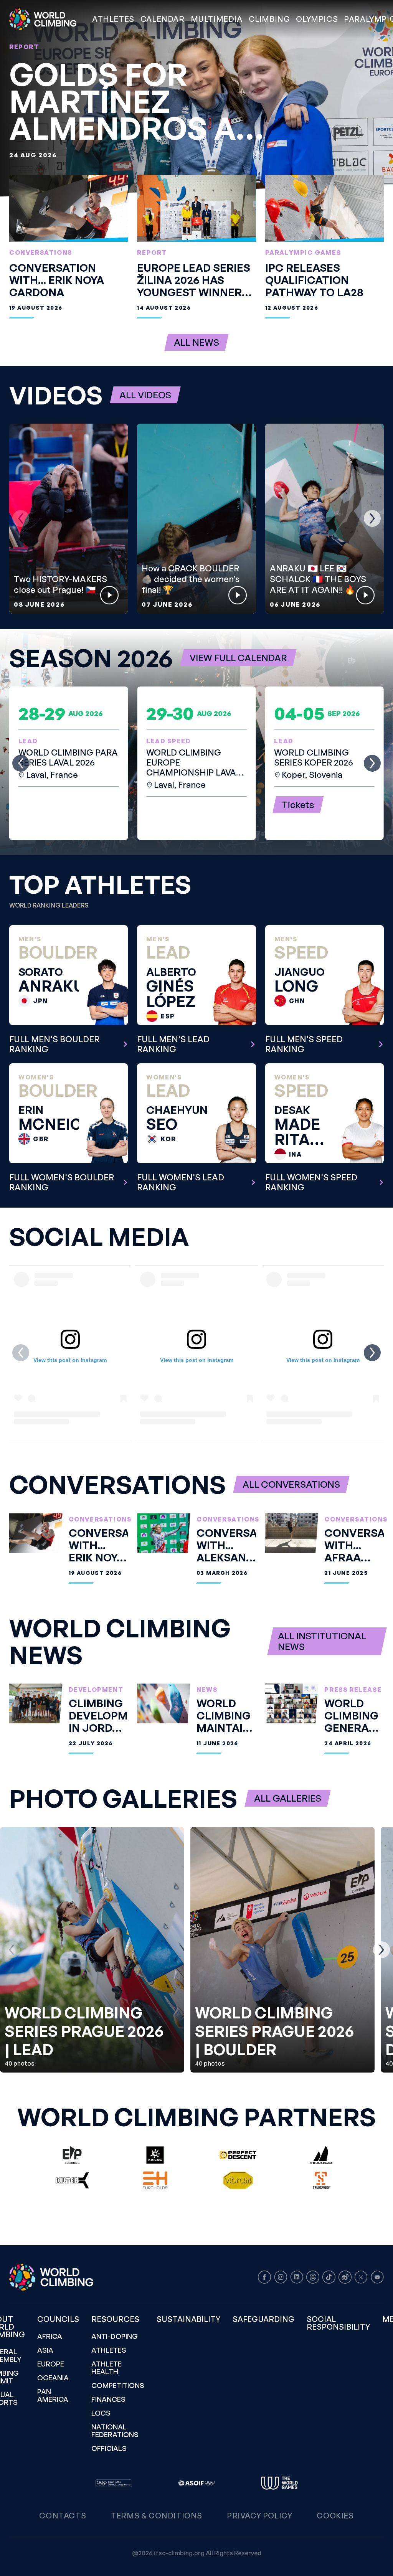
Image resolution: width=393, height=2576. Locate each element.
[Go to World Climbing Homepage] (48, 19)
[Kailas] (155, 2155)
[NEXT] (372, 518)
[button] (217, 19)
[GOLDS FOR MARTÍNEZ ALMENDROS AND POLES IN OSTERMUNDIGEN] (196, 98)
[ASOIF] (196, 2483)
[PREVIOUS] (21, 518)
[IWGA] (279, 2483)
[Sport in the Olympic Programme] (114, 2483)
